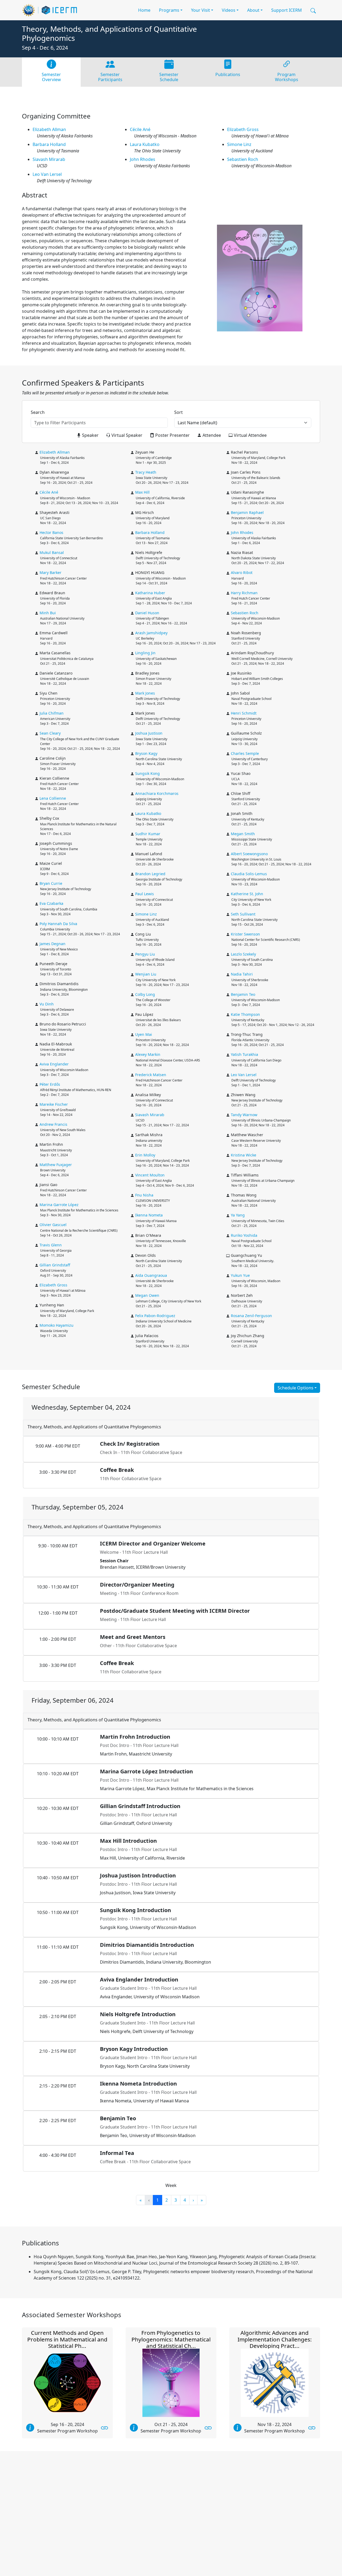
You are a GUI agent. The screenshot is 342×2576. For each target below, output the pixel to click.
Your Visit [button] (201, 10)
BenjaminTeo (243, 994)
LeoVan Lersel (47, 174)
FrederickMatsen (151, 1075)
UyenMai (144, 1034)
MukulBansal (52, 552)
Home (144, 10)
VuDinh (47, 1004)
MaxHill (142, 492)
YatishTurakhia (244, 1054)
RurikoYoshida (244, 1235)
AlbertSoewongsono (249, 854)
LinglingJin (145, 653)
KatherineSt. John (247, 894)
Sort (178, 412)
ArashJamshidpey (151, 633)
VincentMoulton (150, 1175)
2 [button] (167, 2200)
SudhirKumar (148, 834)
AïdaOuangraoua (151, 1275)
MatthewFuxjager (56, 1165)
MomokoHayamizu (57, 1325)
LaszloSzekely (243, 954)
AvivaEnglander (54, 1064)
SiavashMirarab (49, 159)
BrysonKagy (146, 753)
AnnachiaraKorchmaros (157, 793)
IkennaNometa (149, 1215)
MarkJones (145, 693)
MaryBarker (50, 572)
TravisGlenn (51, 1245)
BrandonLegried (150, 874)
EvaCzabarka (51, 903)
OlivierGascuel (53, 1225)
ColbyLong (145, 994)
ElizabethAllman (49, 129)
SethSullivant (243, 914)
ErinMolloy (145, 1155)
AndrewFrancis (53, 1124)
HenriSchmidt (244, 713)
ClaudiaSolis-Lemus (249, 874)
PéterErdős (50, 1084)
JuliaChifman (52, 713)
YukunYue (240, 1275)
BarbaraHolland (49, 144)
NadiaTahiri (242, 974)
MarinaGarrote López (59, 1205)
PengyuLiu (145, 954)
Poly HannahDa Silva (58, 924)
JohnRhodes (143, 159)
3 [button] (176, 2200)
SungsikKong (147, 773)
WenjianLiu (146, 974)
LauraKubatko (145, 144)
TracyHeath (146, 472)
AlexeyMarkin (148, 1054)
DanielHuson (147, 613)
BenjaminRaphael (247, 512)
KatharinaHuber (150, 593)
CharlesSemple (245, 753)
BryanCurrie (51, 883)
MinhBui (48, 613)
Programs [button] (169, 10)
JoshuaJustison (149, 733)
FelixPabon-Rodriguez (155, 1316)
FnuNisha (144, 1195)
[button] (313, 10)
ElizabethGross (243, 129)
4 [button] (185, 2200)
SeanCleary (50, 733)
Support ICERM (287, 10)
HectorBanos (51, 532)
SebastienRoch (243, 159)
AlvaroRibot (242, 572)
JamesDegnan (53, 944)
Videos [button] (229, 10)
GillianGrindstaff (55, 1265)
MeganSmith (243, 834)
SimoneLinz (239, 144)
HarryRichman (244, 593)
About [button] (253, 10)
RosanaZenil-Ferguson (251, 1316)
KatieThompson (245, 1014)
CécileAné (140, 129)
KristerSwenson (245, 934)
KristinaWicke (244, 1155)
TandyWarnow (244, 1115)
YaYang (238, 1215)
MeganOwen (147, 1295)
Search (38, 412)
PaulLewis (145, 894)
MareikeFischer (54, 1104)
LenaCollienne (53, 798)
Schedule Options (296, 1388)
